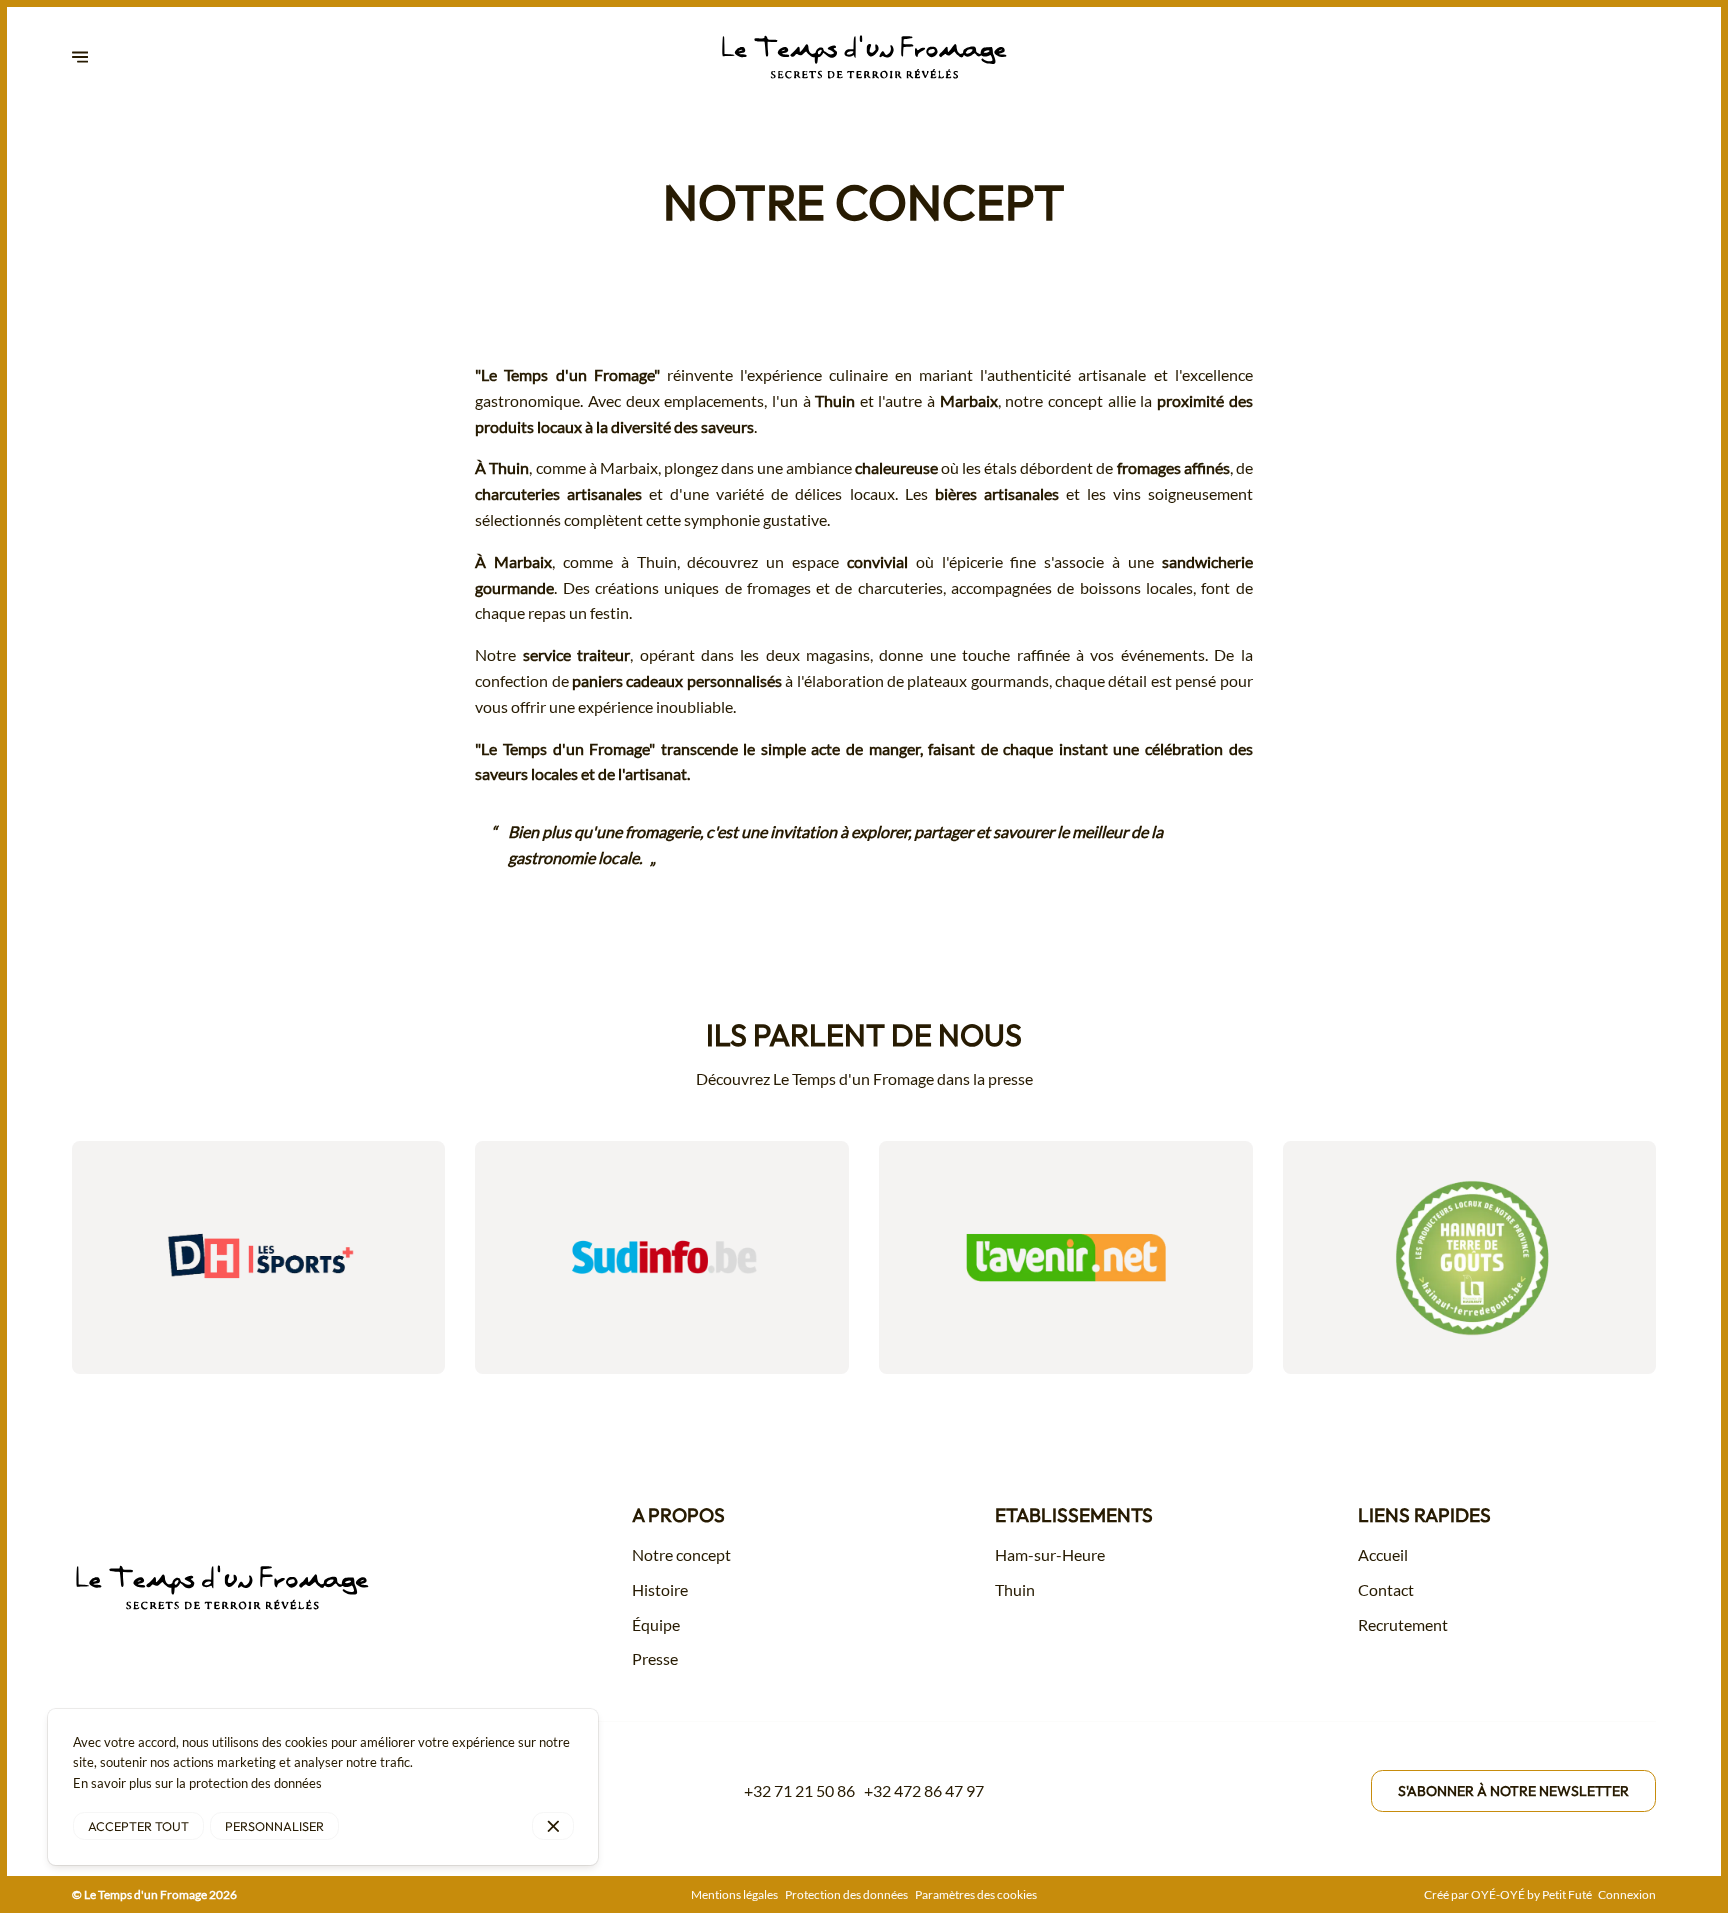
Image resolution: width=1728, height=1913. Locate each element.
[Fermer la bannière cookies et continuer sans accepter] (553, 1826)
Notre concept (681, 1554)
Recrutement (1403, 1624)
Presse (655, 1658)
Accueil (1383, 1554)
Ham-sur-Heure (1050, 1554)
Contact (1386, 1589)
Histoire (660, 1589)
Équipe (656, 1624)
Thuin (1015, 1589)
